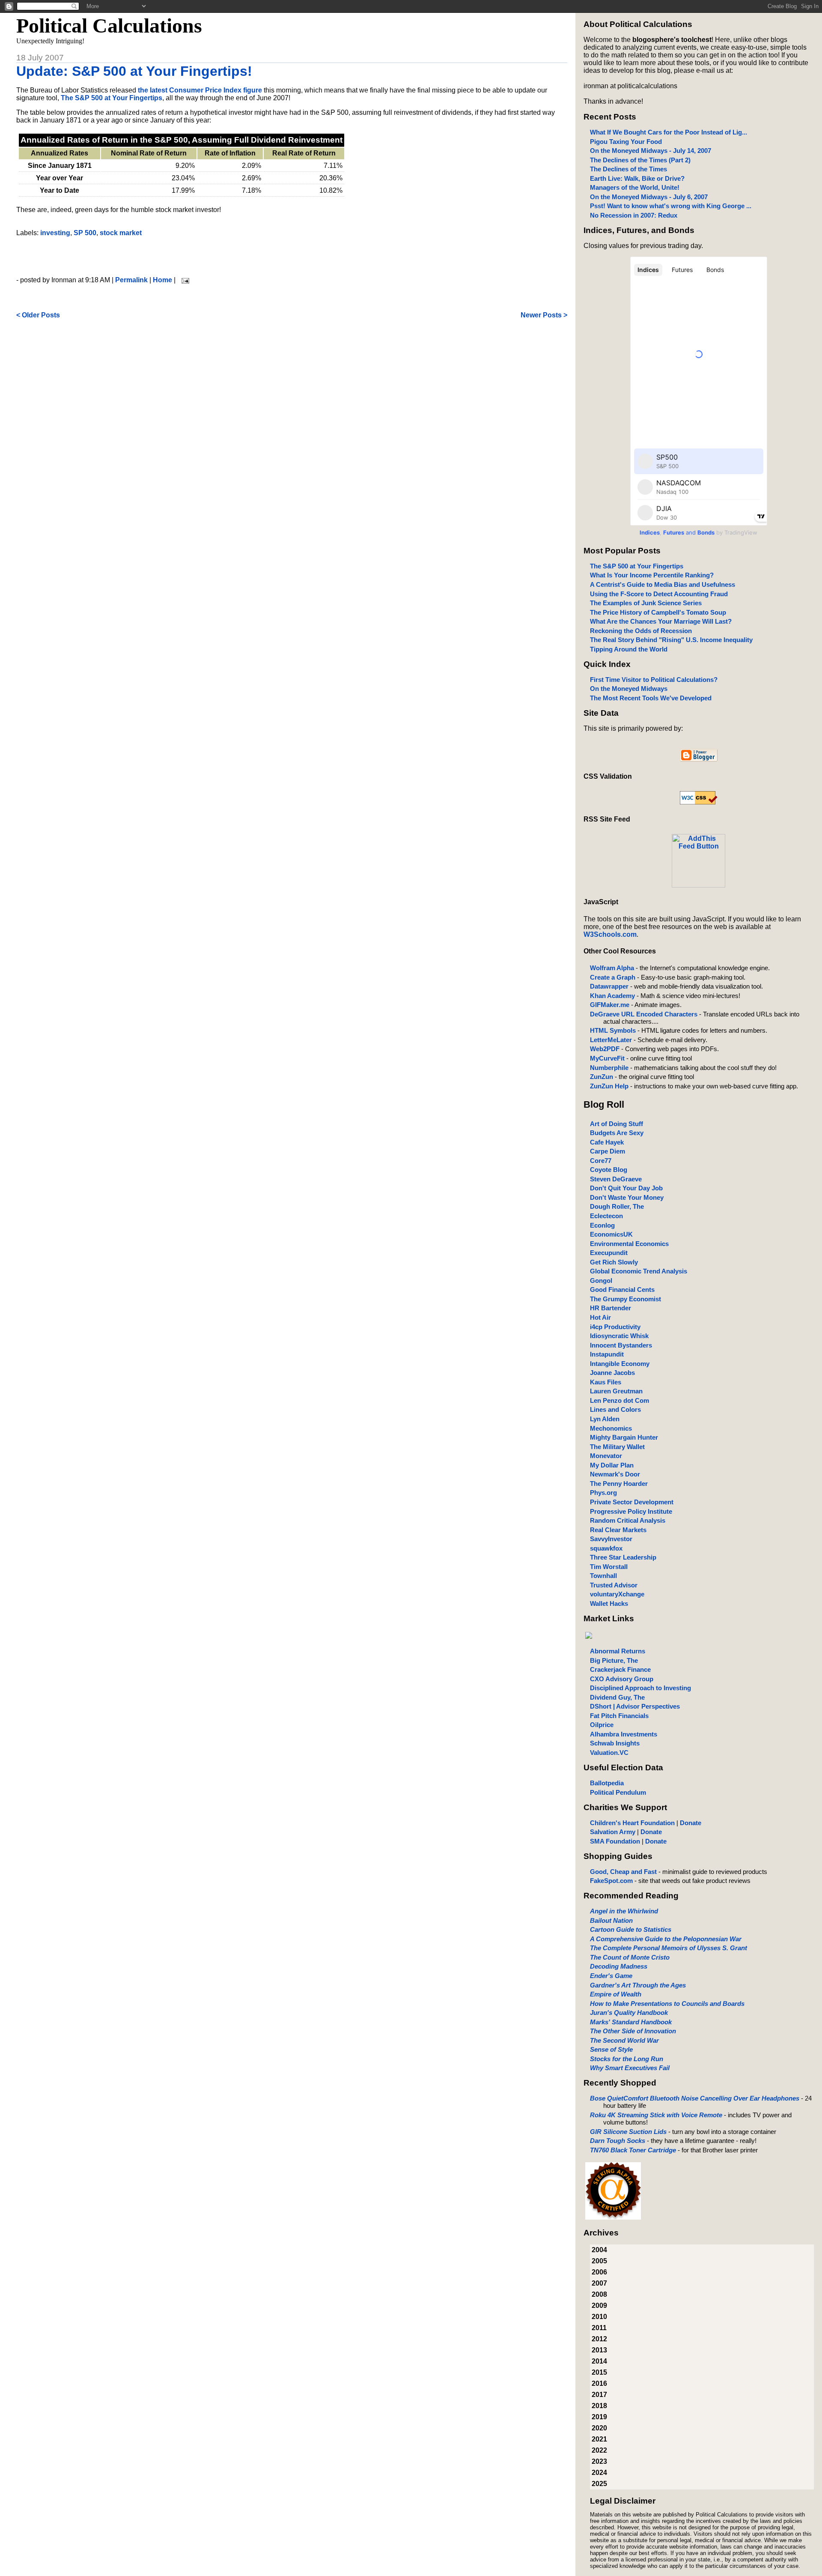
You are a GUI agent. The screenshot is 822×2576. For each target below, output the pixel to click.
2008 (599, 2294)
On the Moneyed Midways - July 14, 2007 (651, 151)
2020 (599, 2428)
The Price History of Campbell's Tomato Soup (658, 612)
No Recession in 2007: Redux (634, 215)
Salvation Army (613, 1832)
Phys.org (603, 1493)
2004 (599, 2250)
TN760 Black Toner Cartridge (633, 2150)
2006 (599, 2272)
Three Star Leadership (623, 1557)
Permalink (131, 280)
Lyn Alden (605, 1419)
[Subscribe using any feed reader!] (698, 885)
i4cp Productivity (615, 1327)
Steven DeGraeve (616, 1179)
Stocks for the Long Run (627, 2059)
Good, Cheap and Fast (623, 1872)
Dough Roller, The (617, 1206)
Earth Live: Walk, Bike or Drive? (637, 178)
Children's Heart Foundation (632, 1823)
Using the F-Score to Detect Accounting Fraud (659, 594)
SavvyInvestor (611, 1539)
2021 (599, 2439)
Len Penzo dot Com (619, 1400)
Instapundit (607, 1354)
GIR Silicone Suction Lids (628, 2132)
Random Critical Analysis (628, 1520)
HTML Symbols (613, 1030)
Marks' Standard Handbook (631, 2022)
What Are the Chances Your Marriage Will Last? (661, 621)
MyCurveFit (607, 1058)
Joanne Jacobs (612, 1373)
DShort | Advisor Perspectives (635, 1706)
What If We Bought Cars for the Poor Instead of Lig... (669, 132)
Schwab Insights (615, 1743)
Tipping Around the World (629, 649)
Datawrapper (609, 986)
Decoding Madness (619, 1966)
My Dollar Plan (612, 1465)
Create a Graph (613, 977)
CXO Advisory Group (622, 1679)
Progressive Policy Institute (631, 1511)
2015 (599, 2372)
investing (55, 233)
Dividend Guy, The (617, 1697)
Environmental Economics (629, 1244)
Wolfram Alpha (612, 968)
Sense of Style (611, 2049)
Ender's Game (611, 1976)
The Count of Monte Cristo (630, 1957)
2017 (599, 2395)
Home (162, 280)
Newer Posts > (544, 315)
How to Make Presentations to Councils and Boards (667, 2004)
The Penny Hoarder (619, 1484)
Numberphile (609, 1068)
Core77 (601, 1161)
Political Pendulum (618, 1792)
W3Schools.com (610, 934)
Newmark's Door (615, 1474)
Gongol (601, 1281)
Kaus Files (606, 1382)
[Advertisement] (292, 257)
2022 (599, 2450)
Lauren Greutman (616, 1391)
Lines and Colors (615, 1409)
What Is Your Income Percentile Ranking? (652, 575)
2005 (599, 2261)
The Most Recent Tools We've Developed (651, 698)
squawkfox (606, 1548)
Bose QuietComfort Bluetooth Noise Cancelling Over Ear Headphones (695, 2098)
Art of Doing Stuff (616, 1124)
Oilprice (602, 1725)
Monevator (606, 1456)
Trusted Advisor (614, 1585)
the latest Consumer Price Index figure (200, 90)
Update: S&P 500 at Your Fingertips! (134, 71)
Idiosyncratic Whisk (619, 1336)
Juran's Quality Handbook (629, 2013)
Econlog (602, 1225)
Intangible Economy (620, 1364)
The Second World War (624, 2040)
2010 (599, 2317)
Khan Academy (612, 996)
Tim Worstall (609, 1567)
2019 (599, 2417)
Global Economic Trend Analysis (639, 1271)
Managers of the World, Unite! (635, 187)
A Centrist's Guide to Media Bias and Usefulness (663, 584)
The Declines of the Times (628, 169)
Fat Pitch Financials (619, 1716)
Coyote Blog (609, 1170)
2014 (599, 2361)
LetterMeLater (611, 1040)
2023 (599, 2461)
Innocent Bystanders (621, 1345)
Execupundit (609, 1253)
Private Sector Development (632, 1502)
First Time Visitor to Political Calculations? (654, 680)
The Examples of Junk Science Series (646, 603)
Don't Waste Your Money (627, 1197)
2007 (599, 2283)
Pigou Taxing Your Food (626, 142)
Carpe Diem (608, 1151)
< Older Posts (38, 315)
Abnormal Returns (618, 1651)
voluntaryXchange (617, 1594)
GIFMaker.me (610, 1005)
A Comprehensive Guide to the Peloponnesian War (666, 1939)
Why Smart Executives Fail (630, 2068)
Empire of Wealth (616, 1994)
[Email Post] (184, 280)
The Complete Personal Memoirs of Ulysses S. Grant (669, 1948)
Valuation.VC (609, 1753)
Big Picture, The (614, 1660)
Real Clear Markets (618, 1530)
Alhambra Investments (624, 1734)
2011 (599, 2328)
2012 (599, 2339)
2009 (599, 2306)
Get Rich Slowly (614, 1262)
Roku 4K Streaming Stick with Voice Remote (656, 2115)
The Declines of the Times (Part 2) (640, 160)
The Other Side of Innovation (633, 2031)
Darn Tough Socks (618, 2141)
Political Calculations (109, 25)
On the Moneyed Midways (629, 689)
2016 (599, 2383)
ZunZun (602, 1077)
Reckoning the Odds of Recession (641, 631)
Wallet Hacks (609, 1603)
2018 (599, 2406)
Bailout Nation (611, 1920)
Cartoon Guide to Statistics (631, 1929)
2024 (599, 2473)
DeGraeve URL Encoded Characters (644, 1014)
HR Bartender (611, 1308)
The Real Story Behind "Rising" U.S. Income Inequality (671, 640)
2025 (599, 2484)
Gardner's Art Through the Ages (638, 1985)
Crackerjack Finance (620, 1669)
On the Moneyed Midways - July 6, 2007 (649, 197)
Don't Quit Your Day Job (626, 1188)
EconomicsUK (611, 1234)
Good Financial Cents (622, 1289)
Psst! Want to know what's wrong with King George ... (671, 206)
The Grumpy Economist (625, 1299)
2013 (599, 2350)
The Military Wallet (617, 1447)
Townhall (603, 1576)
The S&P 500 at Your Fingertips (112, 98)
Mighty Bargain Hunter (624, 1437)
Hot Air (600, 1317)
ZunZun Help (609, 1086)
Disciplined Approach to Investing (640, 1688)
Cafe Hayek (607, 1142)
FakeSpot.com (611, 1881)
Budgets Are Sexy (617, 1133)
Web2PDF (605, 1049)
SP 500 (85, 233)
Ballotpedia (607, 1783)
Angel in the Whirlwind (624, 1911)
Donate (691, 1823)
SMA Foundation (615, 1841)
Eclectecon (606, 1216)
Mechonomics (611, 1428)
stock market (121, 233)
